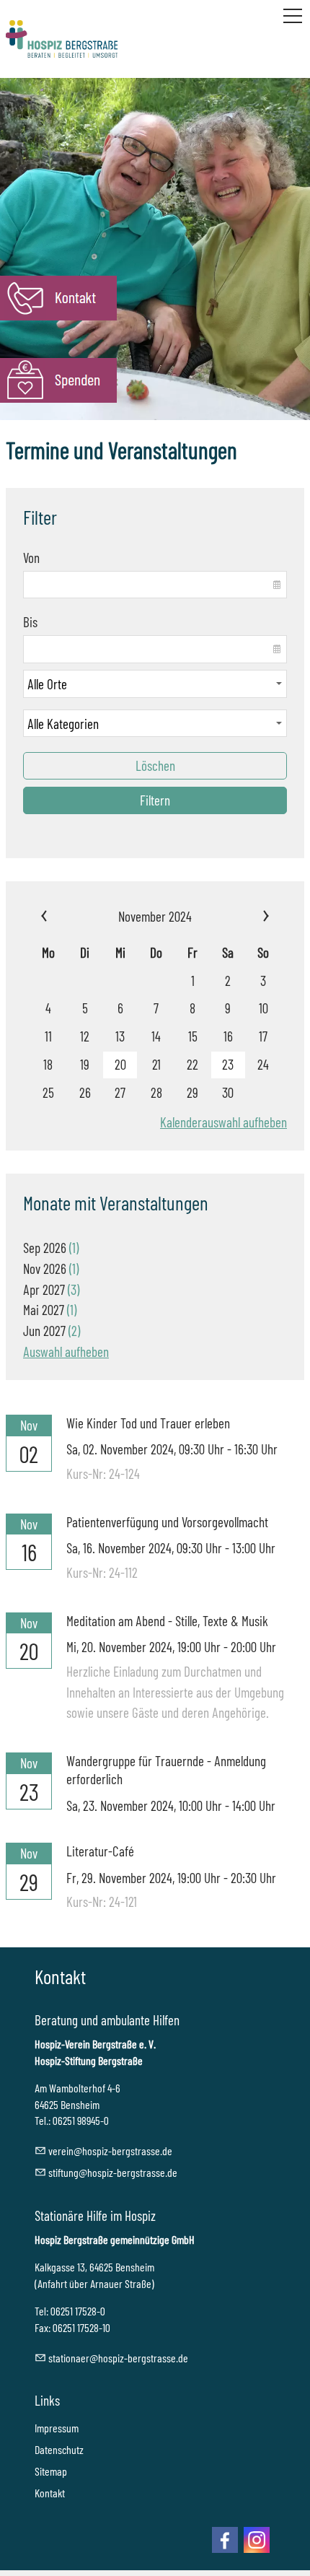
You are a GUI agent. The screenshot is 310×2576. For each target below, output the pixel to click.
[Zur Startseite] (62, 39)
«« (68, 917)
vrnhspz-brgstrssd (108, 2151)
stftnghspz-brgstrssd (110, 2172)
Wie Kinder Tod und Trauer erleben (148, 1423)
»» (242, 917)
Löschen (155, 765)
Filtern (155, 800)
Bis (30, 622)
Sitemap (51, 2471)
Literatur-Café (100, 1851)
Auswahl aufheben (66, 1352)
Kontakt (50, 2493)
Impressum (57, 2428)
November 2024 (155, 916)
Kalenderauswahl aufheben (223, 1122)
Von (31, 558)
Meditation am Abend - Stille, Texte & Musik (167, 1621)
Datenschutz (59, 2449)
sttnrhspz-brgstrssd (116, 2358)
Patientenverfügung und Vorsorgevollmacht (167, 1522)
